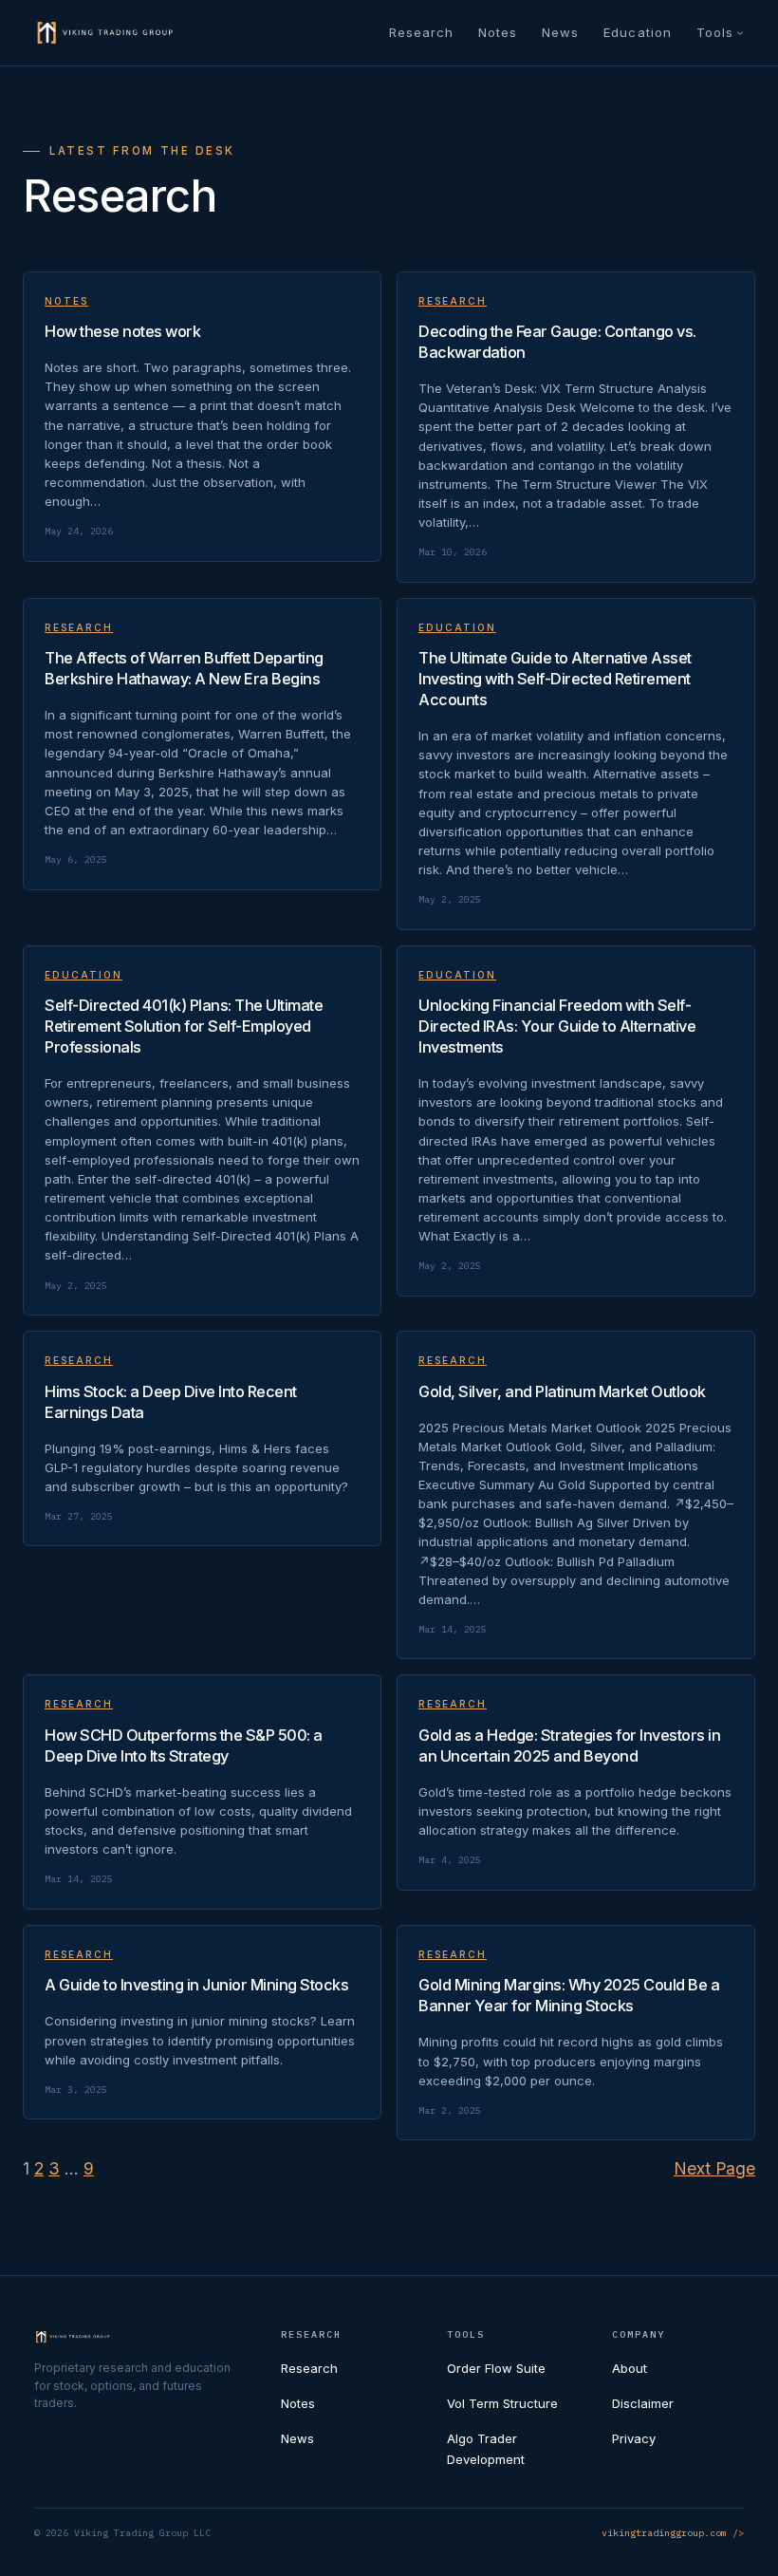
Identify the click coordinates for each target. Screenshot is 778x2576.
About (630, 2368)
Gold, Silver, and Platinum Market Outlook (562, 1391)
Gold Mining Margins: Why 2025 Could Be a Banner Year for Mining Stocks (569, 1995)
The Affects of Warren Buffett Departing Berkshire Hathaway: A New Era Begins (184, 668)
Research (453, 301)
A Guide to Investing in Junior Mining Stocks (196, 1985)
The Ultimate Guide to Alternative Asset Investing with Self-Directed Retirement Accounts (555, 679)
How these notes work (122, 331)
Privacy (634, 2438)
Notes (66, 301)
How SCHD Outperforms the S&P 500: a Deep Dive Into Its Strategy (184, 1745)
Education (457, 627)
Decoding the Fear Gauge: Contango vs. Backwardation (557, 342)
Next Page (714, 2168)
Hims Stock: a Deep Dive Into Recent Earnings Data (171, 1402)
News (297, 2438)
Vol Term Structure (502, 2403)
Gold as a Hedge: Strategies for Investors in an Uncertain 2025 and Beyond (569, 1745)
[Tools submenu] (740, 32)
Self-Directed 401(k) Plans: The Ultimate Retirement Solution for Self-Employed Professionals (184, 1026)
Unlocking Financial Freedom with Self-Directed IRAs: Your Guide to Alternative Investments (557, 1026)
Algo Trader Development (486, 2448)
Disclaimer (643, 2403)
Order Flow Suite (496, 2368)
